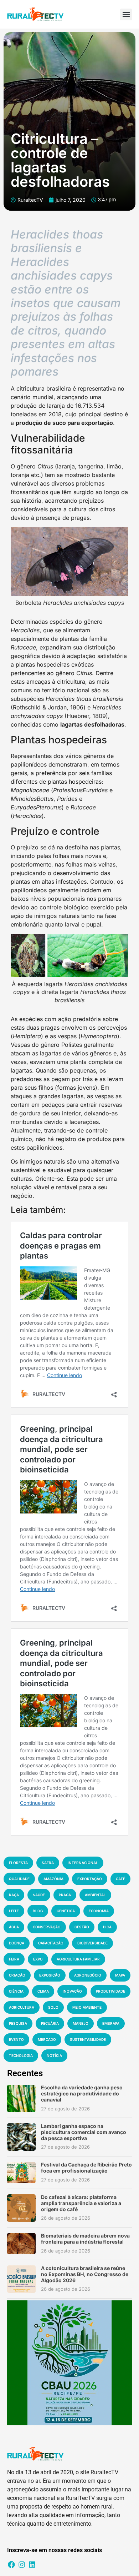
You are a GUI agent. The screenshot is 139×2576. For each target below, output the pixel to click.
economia (99, 1911)
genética (66, 1911)
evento (16, 2039)
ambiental (95, 1895)
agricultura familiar (78, 1959)
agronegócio (88, 1975)
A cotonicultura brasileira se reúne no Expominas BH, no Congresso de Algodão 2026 (85, 2274)
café (120, 1879)
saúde (39, 1895)
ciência (16, 1991)
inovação (72, 1991)
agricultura (22, 2007)
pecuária (50, 2023)
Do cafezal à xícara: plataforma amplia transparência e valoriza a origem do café (81, 2203)
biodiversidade (92, 1943)
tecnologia (21, 2055)
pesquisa (18, 2023)
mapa (120, 1975)
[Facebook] (11, 2565)
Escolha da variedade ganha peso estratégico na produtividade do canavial (82, 2093)
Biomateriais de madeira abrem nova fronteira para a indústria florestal (85, 2239)
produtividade (110, 1991)
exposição (50, 1975)
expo (38, 1959)
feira (14, 1959)
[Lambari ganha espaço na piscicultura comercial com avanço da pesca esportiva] (21, 2137)
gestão (82, 1927)
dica (107, 1927)
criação (17, 1975)
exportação (90, 1879)
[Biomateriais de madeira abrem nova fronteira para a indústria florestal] (21, 2244)
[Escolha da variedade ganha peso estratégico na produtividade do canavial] (21, 2098)
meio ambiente (87, 2007)
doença (17, 1943)
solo (53, 2007)
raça (14, 1895)
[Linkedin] (32, 2565)
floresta (18, 1863)
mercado (47, 2039)
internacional (83, 1863)
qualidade (19, 1879)
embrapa (111, 2023)
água (14, 1927)
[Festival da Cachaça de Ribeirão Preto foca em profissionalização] (21, 2173)
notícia (54, 2055)
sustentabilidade (88, 2039)
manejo (81, 2023)
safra (48, 1863)
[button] (126, 14)
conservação (47, 1927)
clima (43, 1991)
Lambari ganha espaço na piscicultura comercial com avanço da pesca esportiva (84, 2132)
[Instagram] (22, 2565)
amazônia (53, 1879)
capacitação (51, 1943)
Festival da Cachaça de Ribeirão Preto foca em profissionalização (86, 2168)
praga (65, 1895)
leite (14, 1911)
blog (38, 1911)
